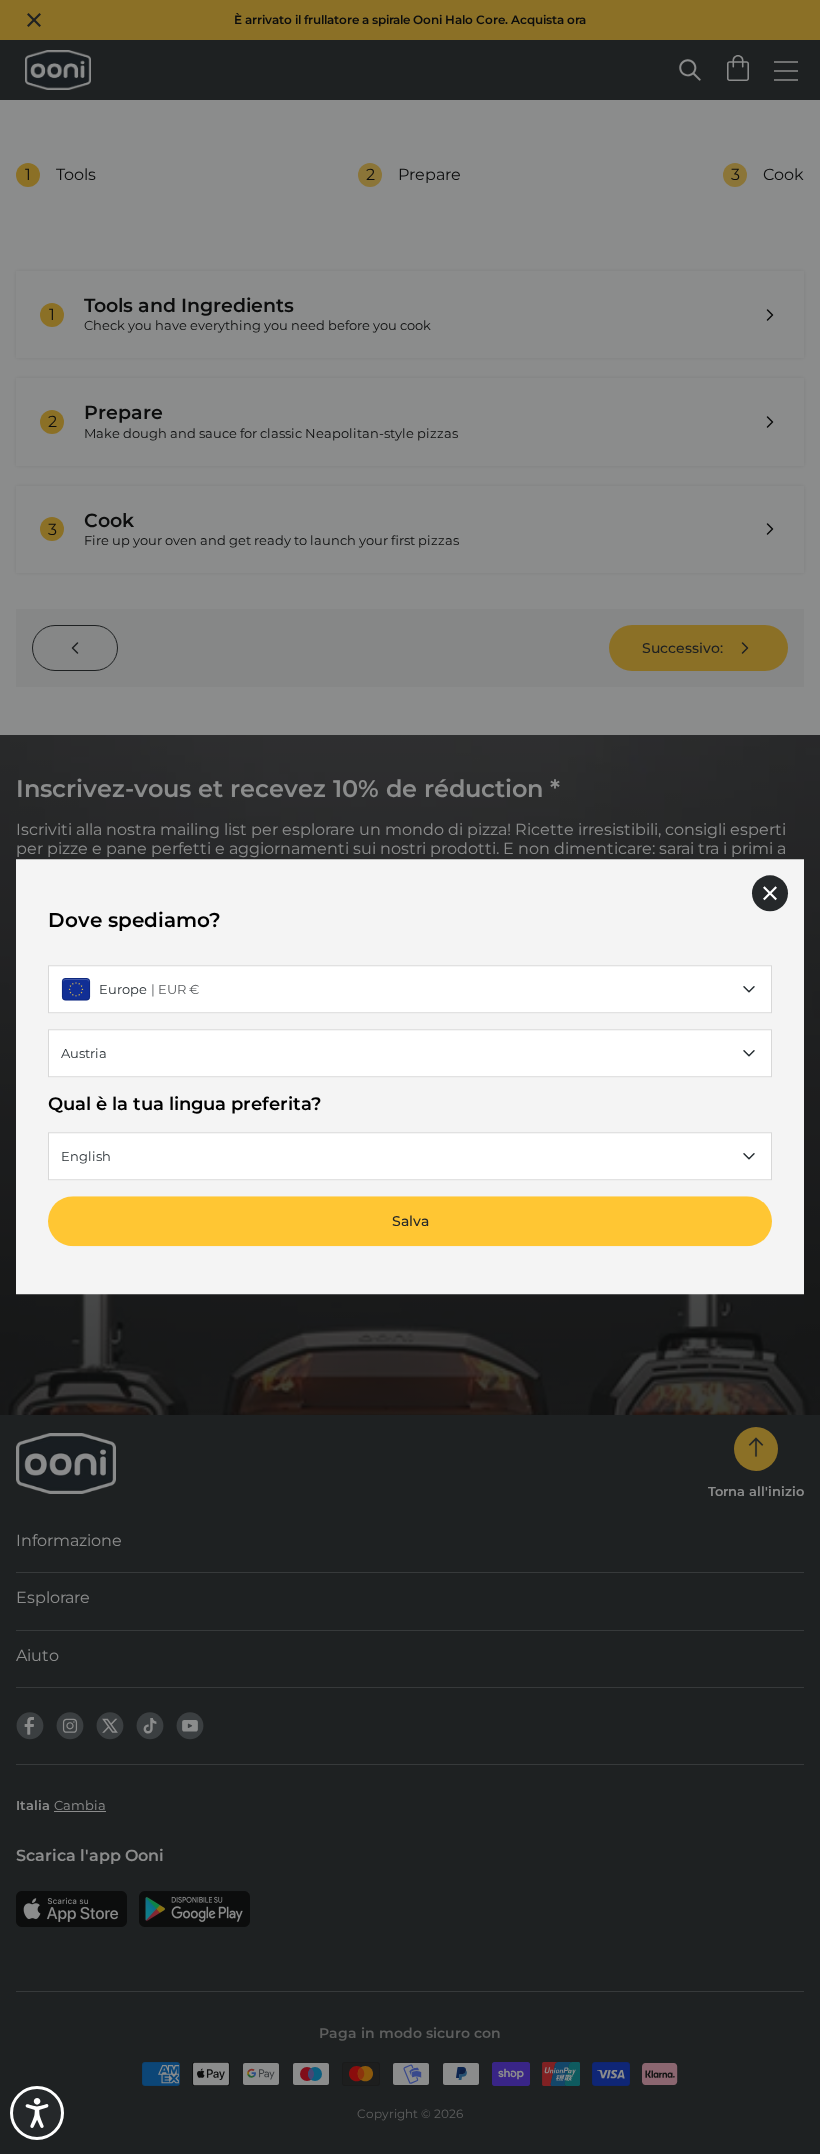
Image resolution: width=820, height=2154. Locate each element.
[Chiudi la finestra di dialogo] (770, 893)
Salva (410, 1222)
